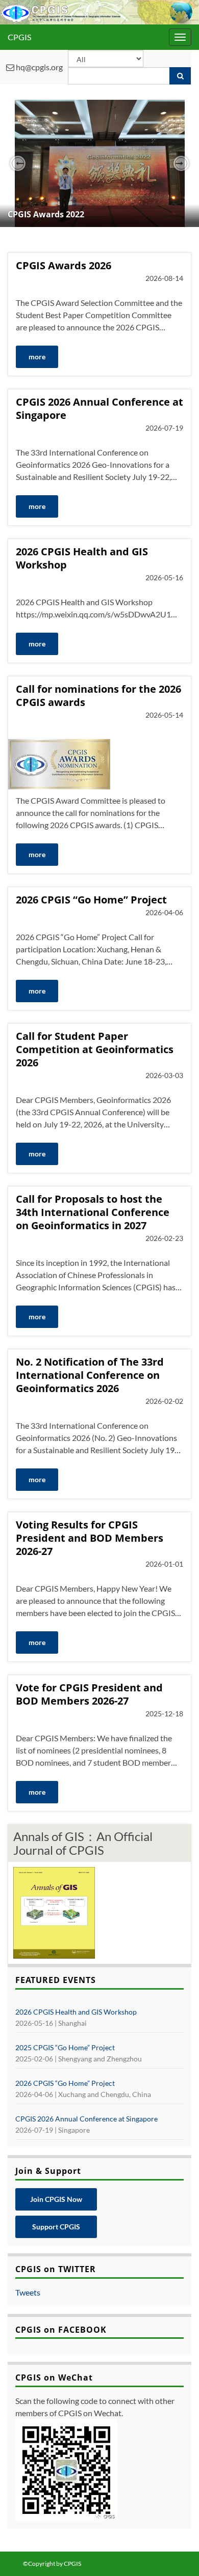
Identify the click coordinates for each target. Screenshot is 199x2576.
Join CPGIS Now (56, 2199)
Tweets (28, 2292)
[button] (18, 163)
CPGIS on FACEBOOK (61, 2330)
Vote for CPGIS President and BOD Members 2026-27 (89, 1694)
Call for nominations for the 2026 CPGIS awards (98, 696)
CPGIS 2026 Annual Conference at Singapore (99, 409)
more (37, 357)
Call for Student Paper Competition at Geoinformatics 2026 (95, 1050)
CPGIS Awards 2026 (64, 266)
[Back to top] (176, 2553)
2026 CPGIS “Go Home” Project (91, 900)
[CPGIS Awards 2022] (99, 163)
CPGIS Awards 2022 (46, 214)
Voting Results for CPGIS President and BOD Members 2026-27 (90, 1538)
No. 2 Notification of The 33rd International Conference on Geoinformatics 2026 (90, 1375)
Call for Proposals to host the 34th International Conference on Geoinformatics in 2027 (93, 1212)
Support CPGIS (56, 2227)
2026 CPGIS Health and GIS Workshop (82, 558)
